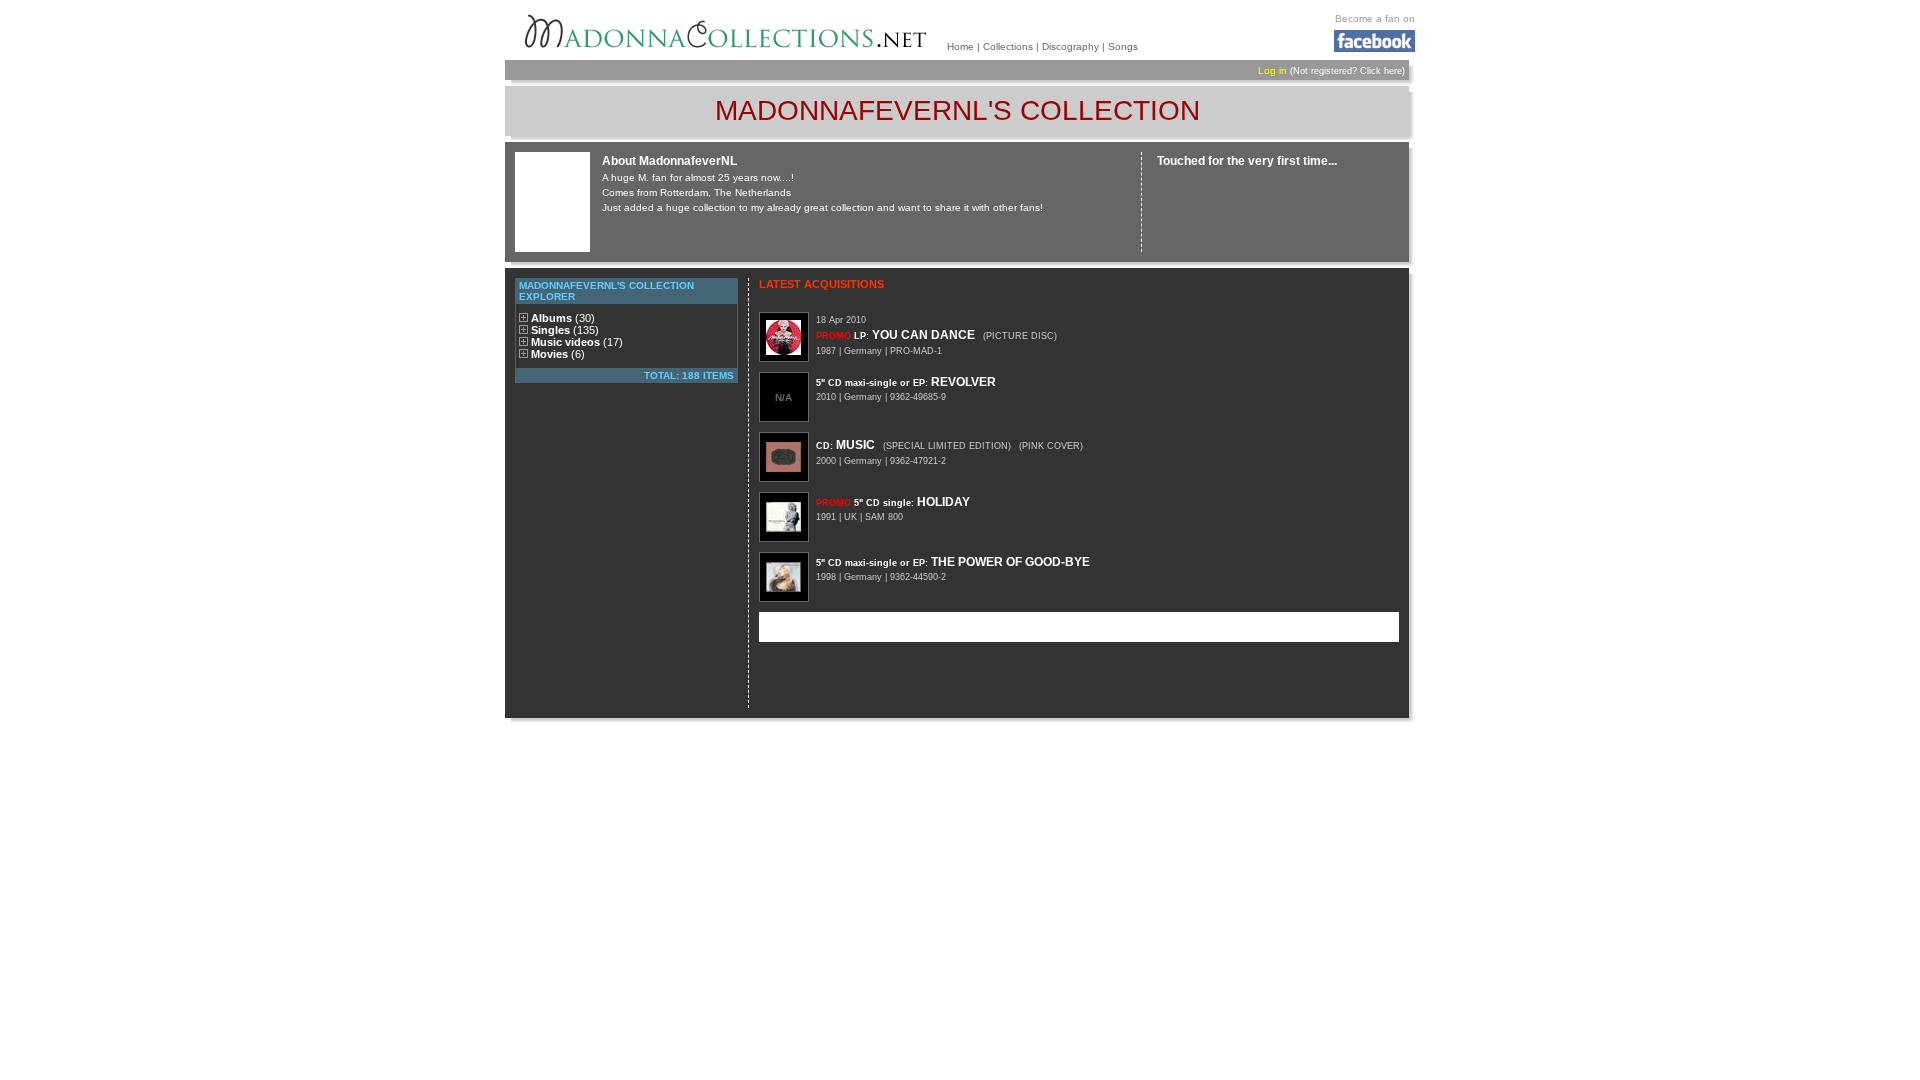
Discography (1070, 46)
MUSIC (845, 445)
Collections (1008, 46)
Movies (558, 354)
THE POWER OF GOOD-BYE (953, 562)
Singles (565, 330)
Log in (1272, 70)
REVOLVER (906, 382)
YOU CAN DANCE (895, 335)
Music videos (577, 342)
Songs (1123, 46)
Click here (1381, 71)
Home (960, 46)
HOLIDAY (893, 502)
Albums (563, 318)
